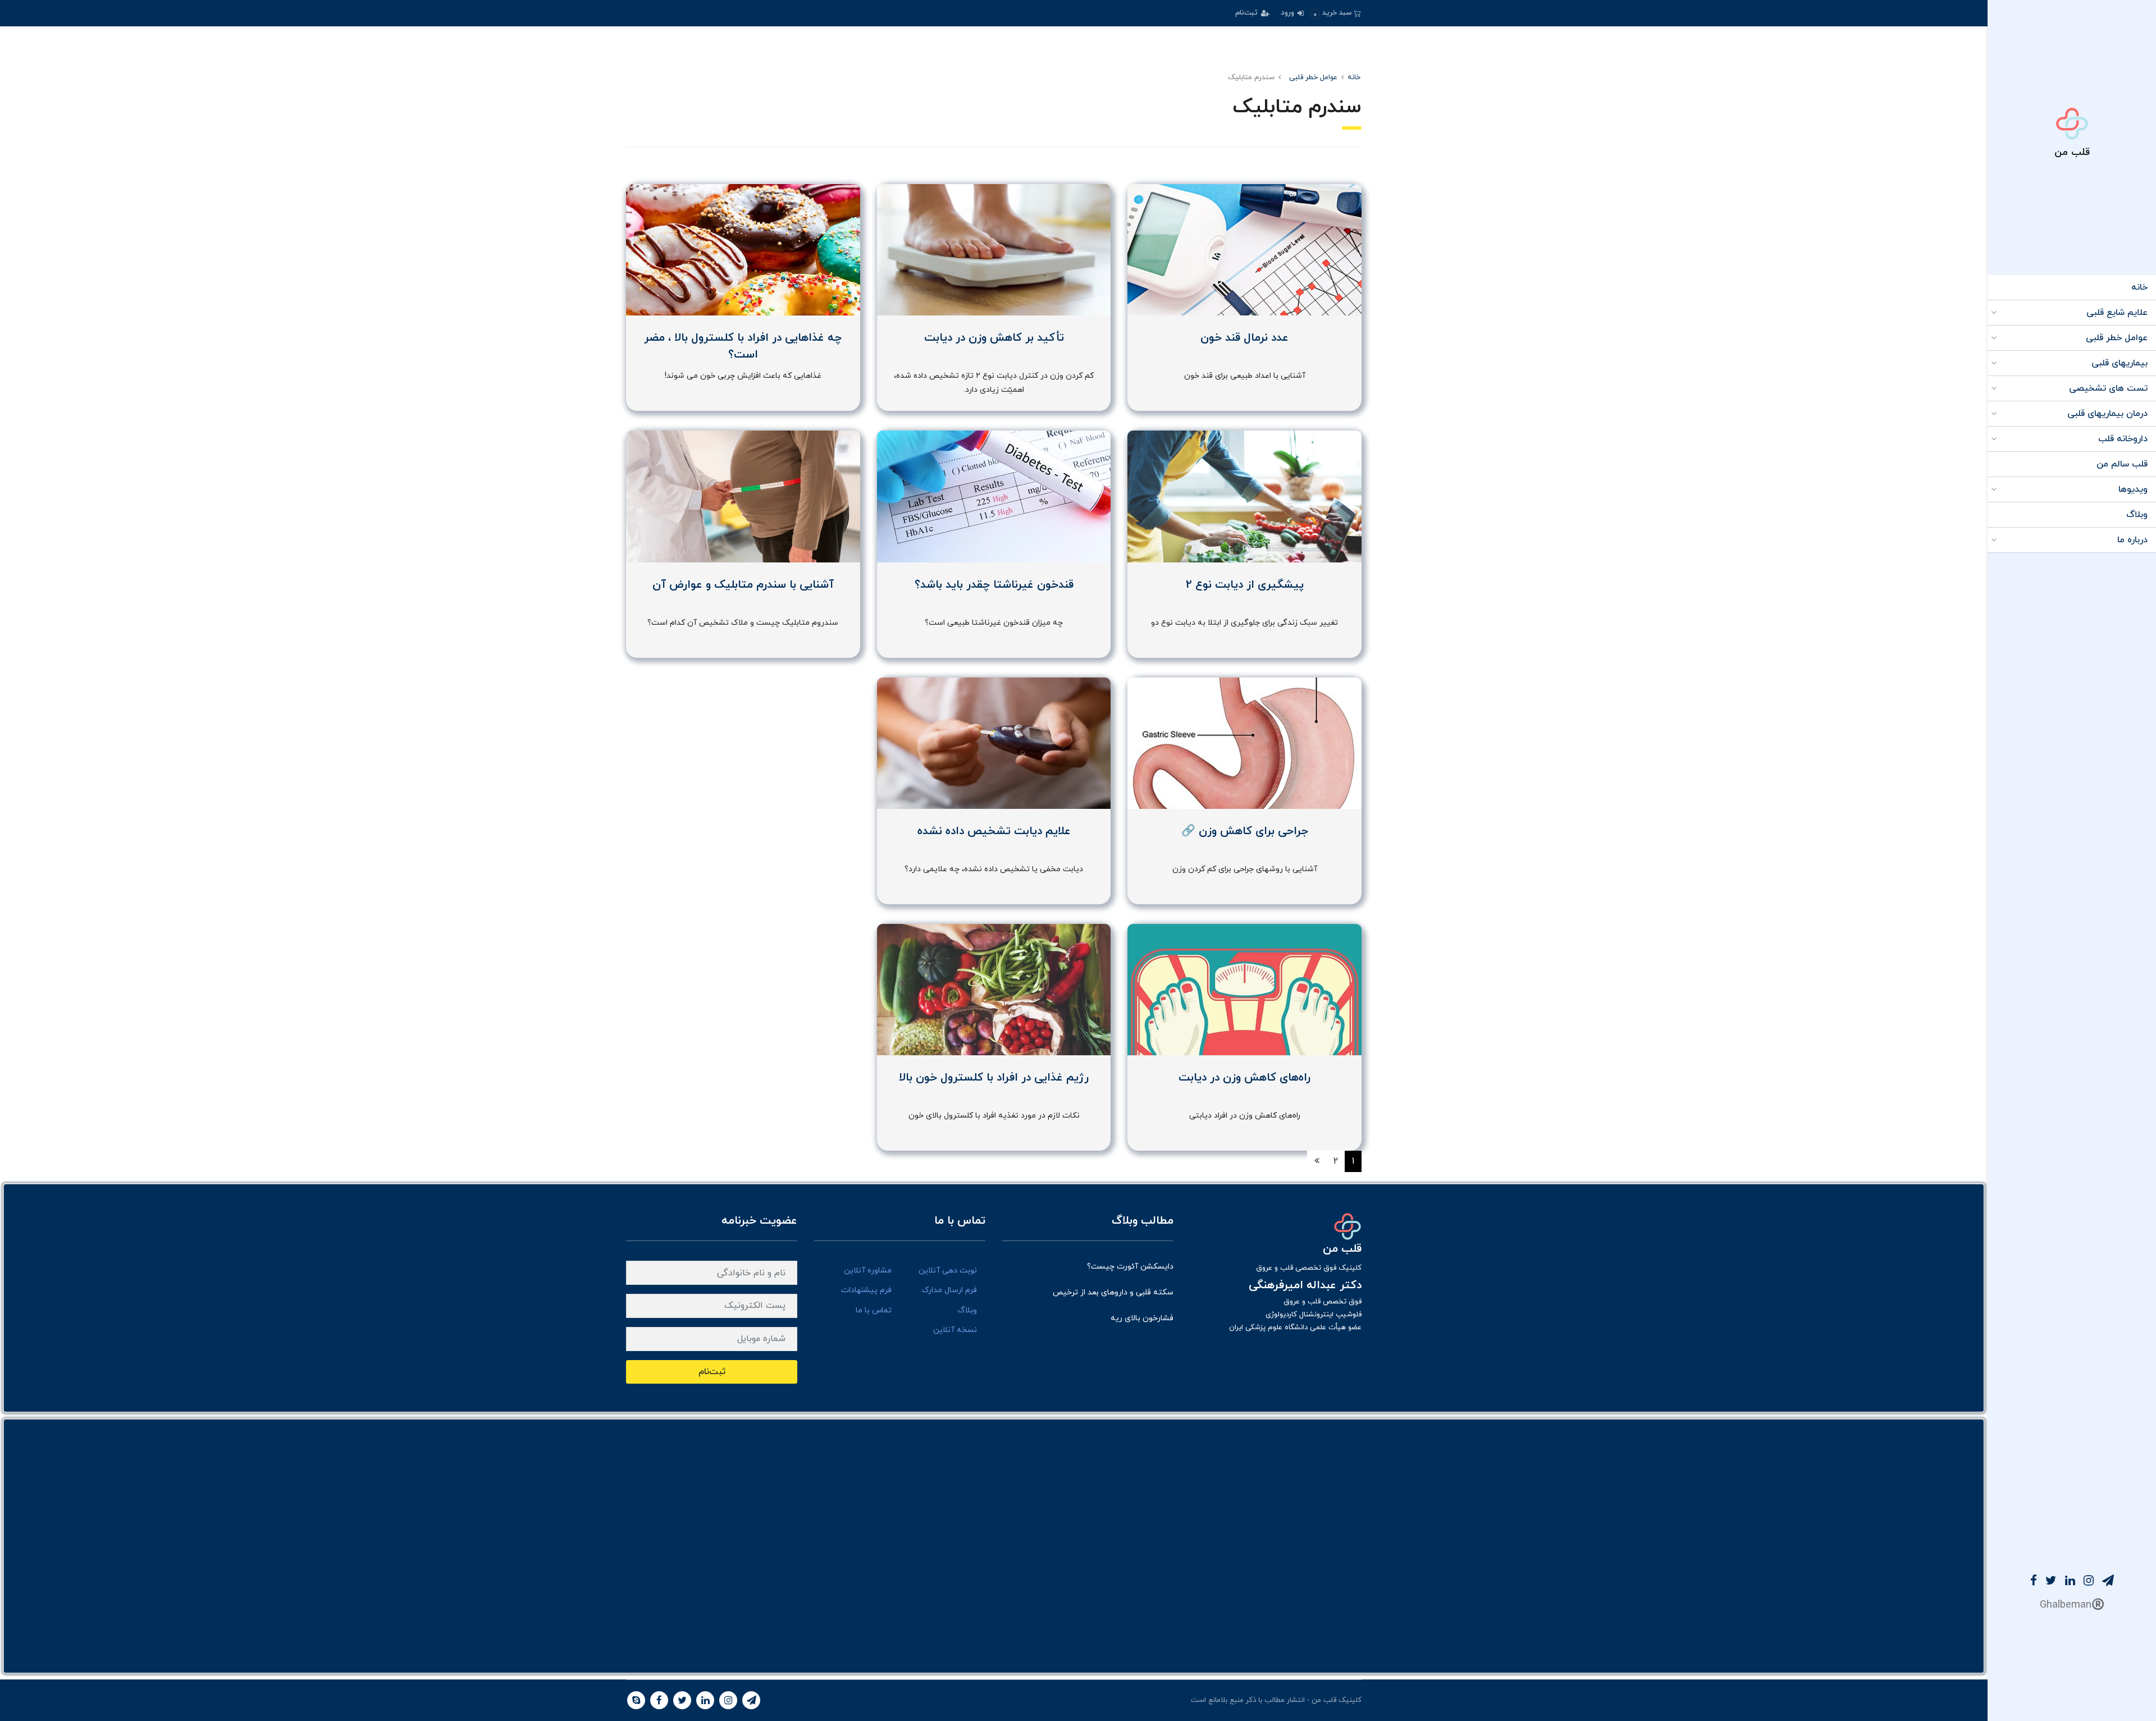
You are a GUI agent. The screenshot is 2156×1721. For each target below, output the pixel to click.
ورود (1289, 13)
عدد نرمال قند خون (1244, 338)
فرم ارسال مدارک (949, 1290)
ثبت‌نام (1248, 13)
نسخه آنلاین (955, 1330)
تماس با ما (874, 1310)
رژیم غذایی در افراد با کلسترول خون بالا (994, 1078)
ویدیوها (2133, 489)
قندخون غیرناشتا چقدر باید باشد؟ (994, 585)
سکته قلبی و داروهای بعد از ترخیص (1113, 1292)
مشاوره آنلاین (868, 1271)
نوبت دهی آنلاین (948, 1271)
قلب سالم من (2122, 464)
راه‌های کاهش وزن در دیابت (1244, 1078)
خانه (2139, 287)
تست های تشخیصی (2108, 388)
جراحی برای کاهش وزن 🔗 (1245, 831)
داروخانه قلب (2123, 439)
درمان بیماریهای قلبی (2107, 414)
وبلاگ (2137, 515)
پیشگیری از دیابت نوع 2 (1245, 585)
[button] (1335, 13)
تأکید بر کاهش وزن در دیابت (994, 338)
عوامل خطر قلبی (2117, 338)
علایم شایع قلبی (2117, 313)
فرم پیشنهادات (866, 1290)
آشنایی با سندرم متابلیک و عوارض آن (743, 585)
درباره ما (2132, 540)
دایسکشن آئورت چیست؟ (1130, 1267)
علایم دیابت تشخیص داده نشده (994, 831)
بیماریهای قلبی (2120, 363)
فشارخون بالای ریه (1142, 1318)
